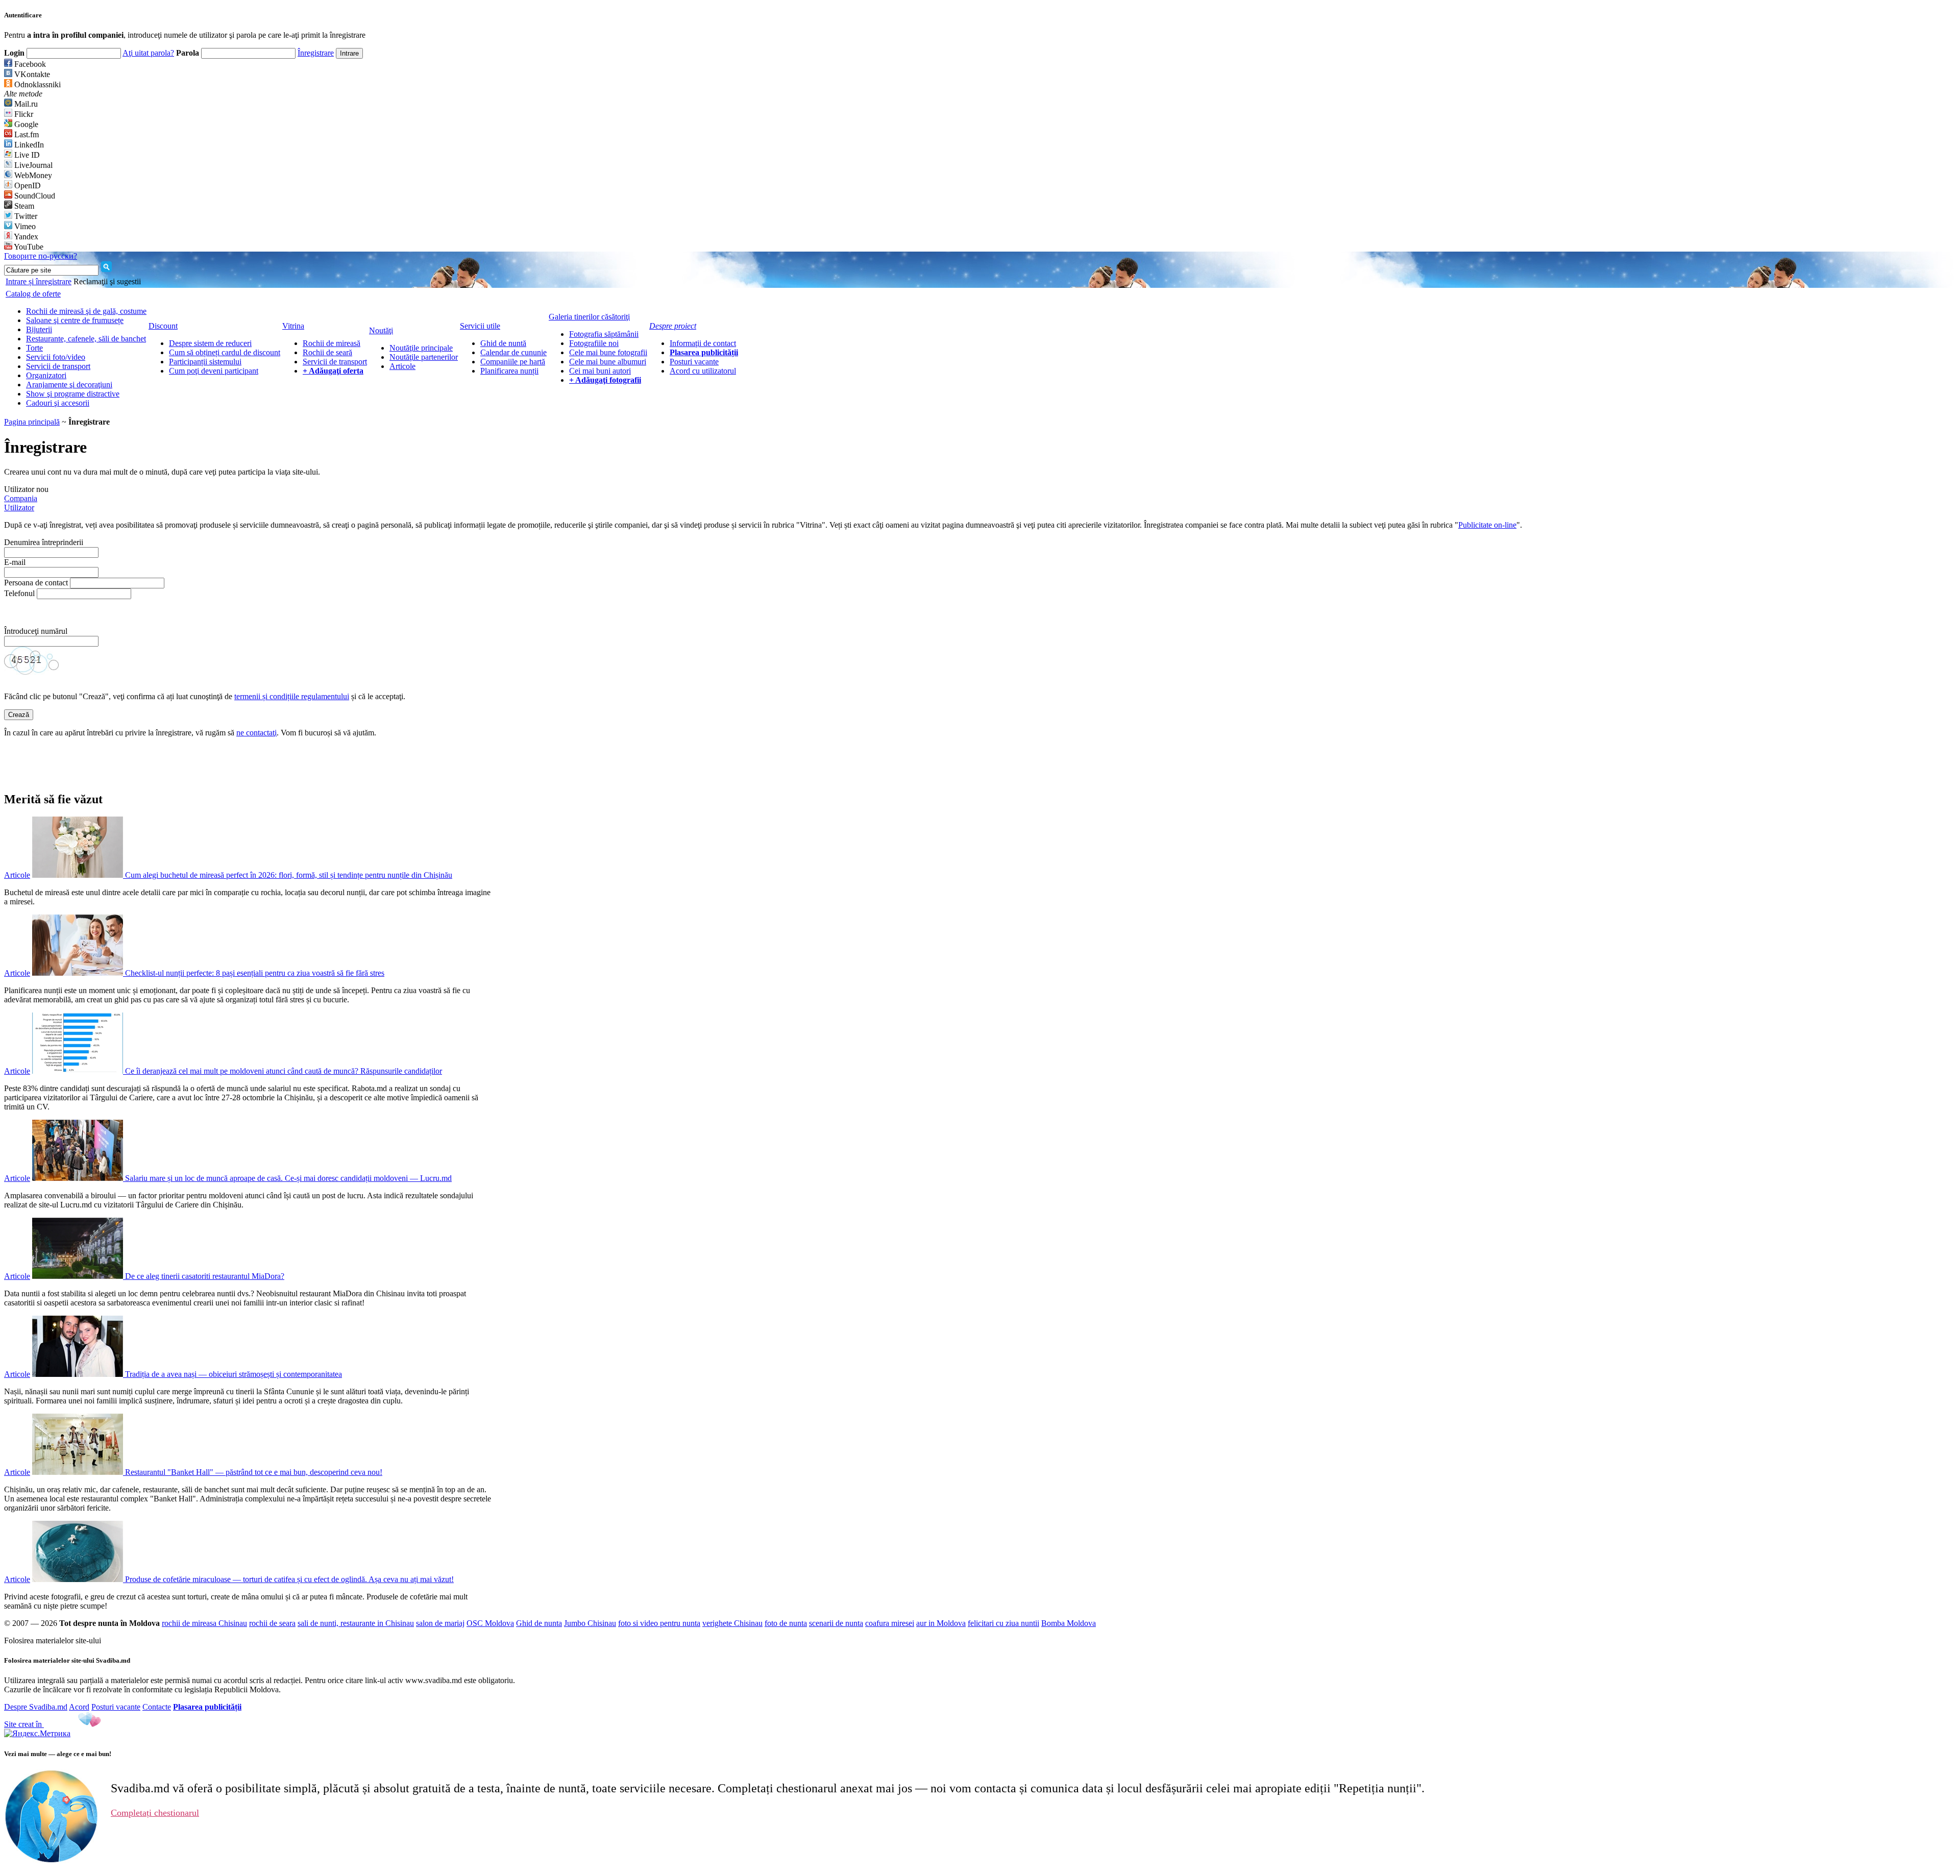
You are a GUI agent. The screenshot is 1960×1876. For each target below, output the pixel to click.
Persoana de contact (36, 583)
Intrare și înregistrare (39, 281)
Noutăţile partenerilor (424, 357)
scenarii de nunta (836, 1623)
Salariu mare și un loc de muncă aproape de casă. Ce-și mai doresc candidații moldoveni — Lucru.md (288, 1178)
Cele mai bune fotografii (608, 352)
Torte (34, 348)
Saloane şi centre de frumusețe (75, 320)
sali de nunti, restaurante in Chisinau (356, 1623)
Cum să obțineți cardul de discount (225, 352)
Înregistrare (316, 53)
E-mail (15, 562)
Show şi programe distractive (73, 394)
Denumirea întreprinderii (44, 542)
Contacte (157, 1707)
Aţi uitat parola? (148, 53)
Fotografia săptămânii (604, 334)
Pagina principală (32, 422)
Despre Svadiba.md (36, 1707)
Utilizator (19, 508)
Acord (79, 1707)
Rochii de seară (327, 352)
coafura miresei (890, 1623)
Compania (21, 498)
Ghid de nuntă (503, 343)
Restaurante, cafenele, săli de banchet (86, 339)
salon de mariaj (440, 1623)
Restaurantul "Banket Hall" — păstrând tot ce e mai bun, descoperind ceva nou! (254, 1472)
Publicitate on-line (1487, 525)
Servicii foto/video (56, 357)
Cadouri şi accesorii (58, 403)
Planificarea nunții (509, 371)
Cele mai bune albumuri (608, 362)
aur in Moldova (941, 1623)
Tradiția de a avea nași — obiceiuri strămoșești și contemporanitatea (234, 1374)
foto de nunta (786, 1623)
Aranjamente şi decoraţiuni (69, 385)
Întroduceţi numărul (37, 631)
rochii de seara (272, 1623)
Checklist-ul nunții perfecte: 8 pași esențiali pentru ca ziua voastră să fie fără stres (255, 973)
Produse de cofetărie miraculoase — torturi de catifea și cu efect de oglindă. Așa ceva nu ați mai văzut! (289, 1579)
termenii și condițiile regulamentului (292, 696)
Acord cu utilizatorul (703, 371)
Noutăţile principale (421, 348)
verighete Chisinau (732, 1623)
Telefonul (19, 593)
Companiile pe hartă (513, 362)
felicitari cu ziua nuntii (1003, 1623)
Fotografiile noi (594, 343)
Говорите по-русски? (41, 256)
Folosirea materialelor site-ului (53, 1640)
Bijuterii (39, 329)
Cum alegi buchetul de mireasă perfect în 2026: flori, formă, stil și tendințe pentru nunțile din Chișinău (289, 875)
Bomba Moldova (1069, 1623)
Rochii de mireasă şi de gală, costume (86, 311)
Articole (402, 366)
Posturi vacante (694, 362)
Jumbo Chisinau (590, 1623)
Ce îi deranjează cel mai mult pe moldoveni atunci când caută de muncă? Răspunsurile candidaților (284, 1071)
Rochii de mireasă (332, 343)
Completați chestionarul (155, 1813)
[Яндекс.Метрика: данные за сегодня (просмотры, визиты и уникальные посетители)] (37, 1734)
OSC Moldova (490, 1623)
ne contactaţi (256, 733)
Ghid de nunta (539, 1623)
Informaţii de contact (703, 343)
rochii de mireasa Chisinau (204, 1623)
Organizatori (46, 375)
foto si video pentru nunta (659, 1623)
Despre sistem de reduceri (210, 343)
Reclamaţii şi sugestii (107, 281)
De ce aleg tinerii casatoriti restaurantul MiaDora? (205, 1276)
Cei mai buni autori (600, 371)
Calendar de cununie (513, 352)
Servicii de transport (58, 366)
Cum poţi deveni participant (214, 371)
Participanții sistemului (205, 362)
